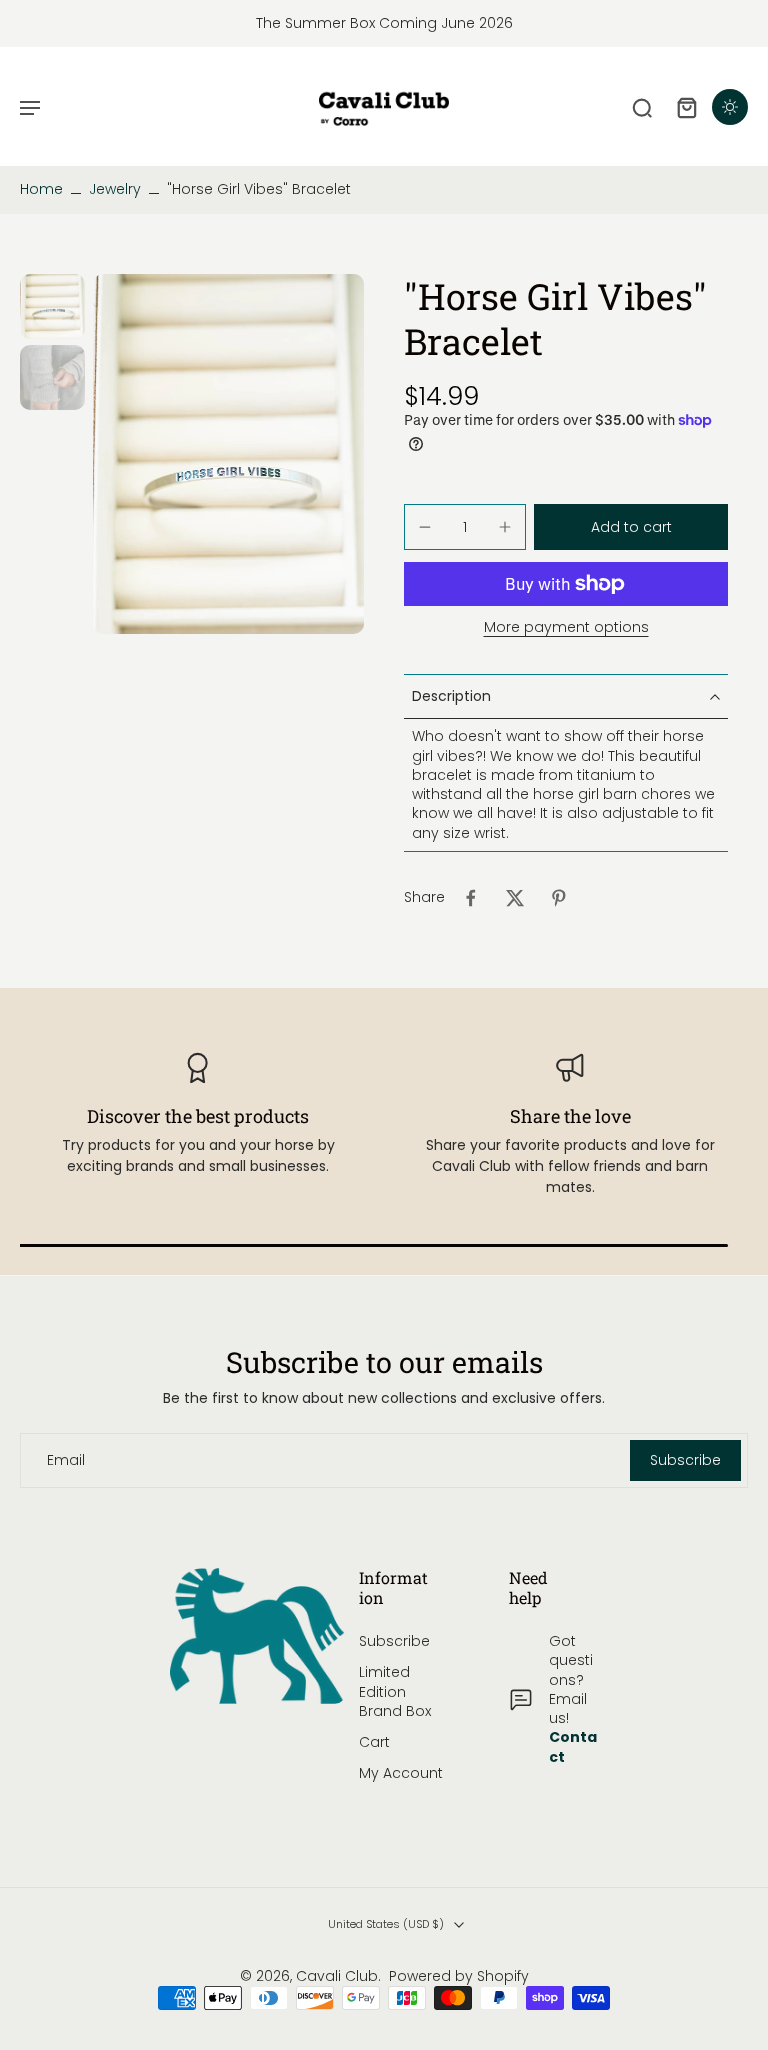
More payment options (566, 628)
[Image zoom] (228, 454)
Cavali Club (337, 1976)
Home (41, 189)
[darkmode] (730, 107)
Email (66, 1460)
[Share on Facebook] (471, 898)
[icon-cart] (686, 107)
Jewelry (115, 189)
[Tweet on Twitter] (515, 898)
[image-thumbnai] (52, 306)
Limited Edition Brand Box (395, 1692)
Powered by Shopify (459, 1976)
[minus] (425, 527)
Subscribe (394, 1641)
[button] (631, 527)
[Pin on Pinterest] (559, 898)
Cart (374, 1742)
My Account (401, 1773)
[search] (642, 107)
